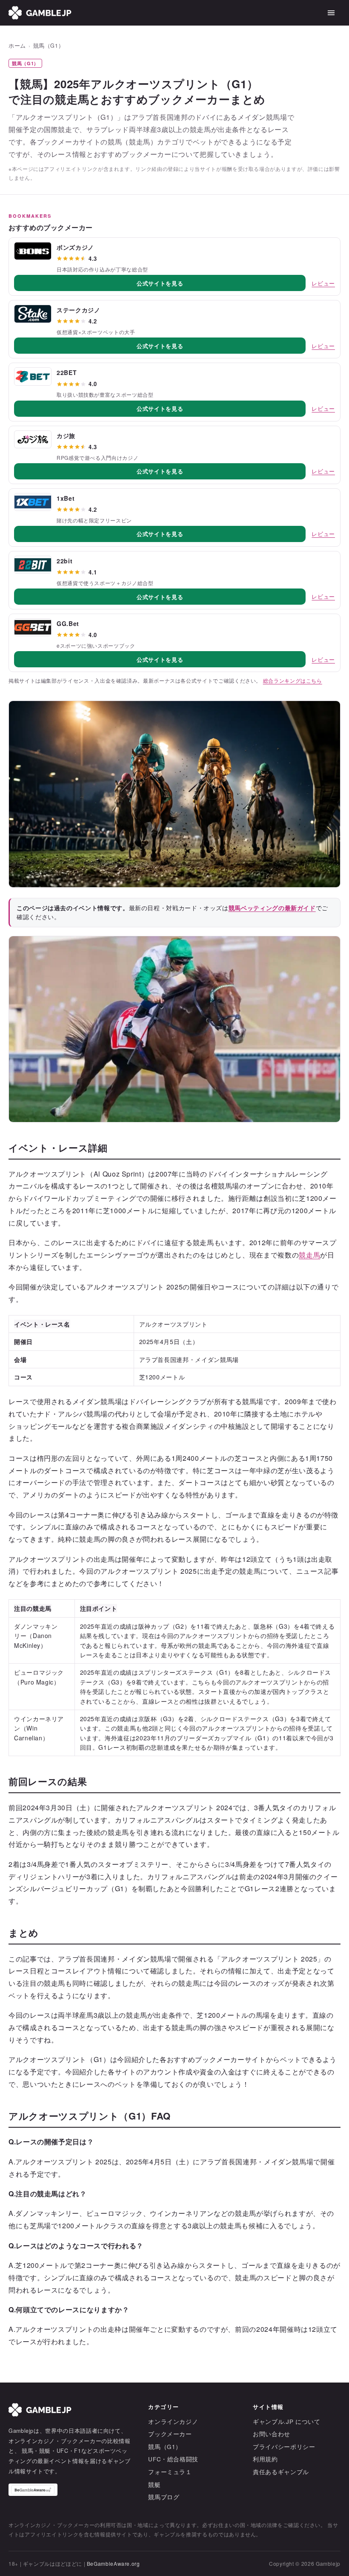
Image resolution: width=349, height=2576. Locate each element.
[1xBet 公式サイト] (33, 502)
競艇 (154, 2485)
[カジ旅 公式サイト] (33, 439)
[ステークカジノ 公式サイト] (33, 314)
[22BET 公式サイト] (33, 376)
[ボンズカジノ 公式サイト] (33, 251)
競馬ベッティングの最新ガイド (272, 908)
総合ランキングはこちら (293, 681)
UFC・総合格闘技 (173, 2459)
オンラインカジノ (173, 2422)
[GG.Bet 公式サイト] (33, 627)
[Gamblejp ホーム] (40, 13)
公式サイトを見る (160, 283)
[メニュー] (331, 13)
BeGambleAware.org (113, 2563)
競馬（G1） (49, 46)
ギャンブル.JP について (286, 2422)
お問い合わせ (272, 2434)
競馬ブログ (164, 2497)
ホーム (17, 46)
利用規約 (265, 2459)
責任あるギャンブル (281, 2472)
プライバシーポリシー (284, 2447)
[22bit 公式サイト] (33, 565)
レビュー (323, 283)
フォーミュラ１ (170, 2472)
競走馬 (309, 1255)
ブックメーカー (170, 2434)
